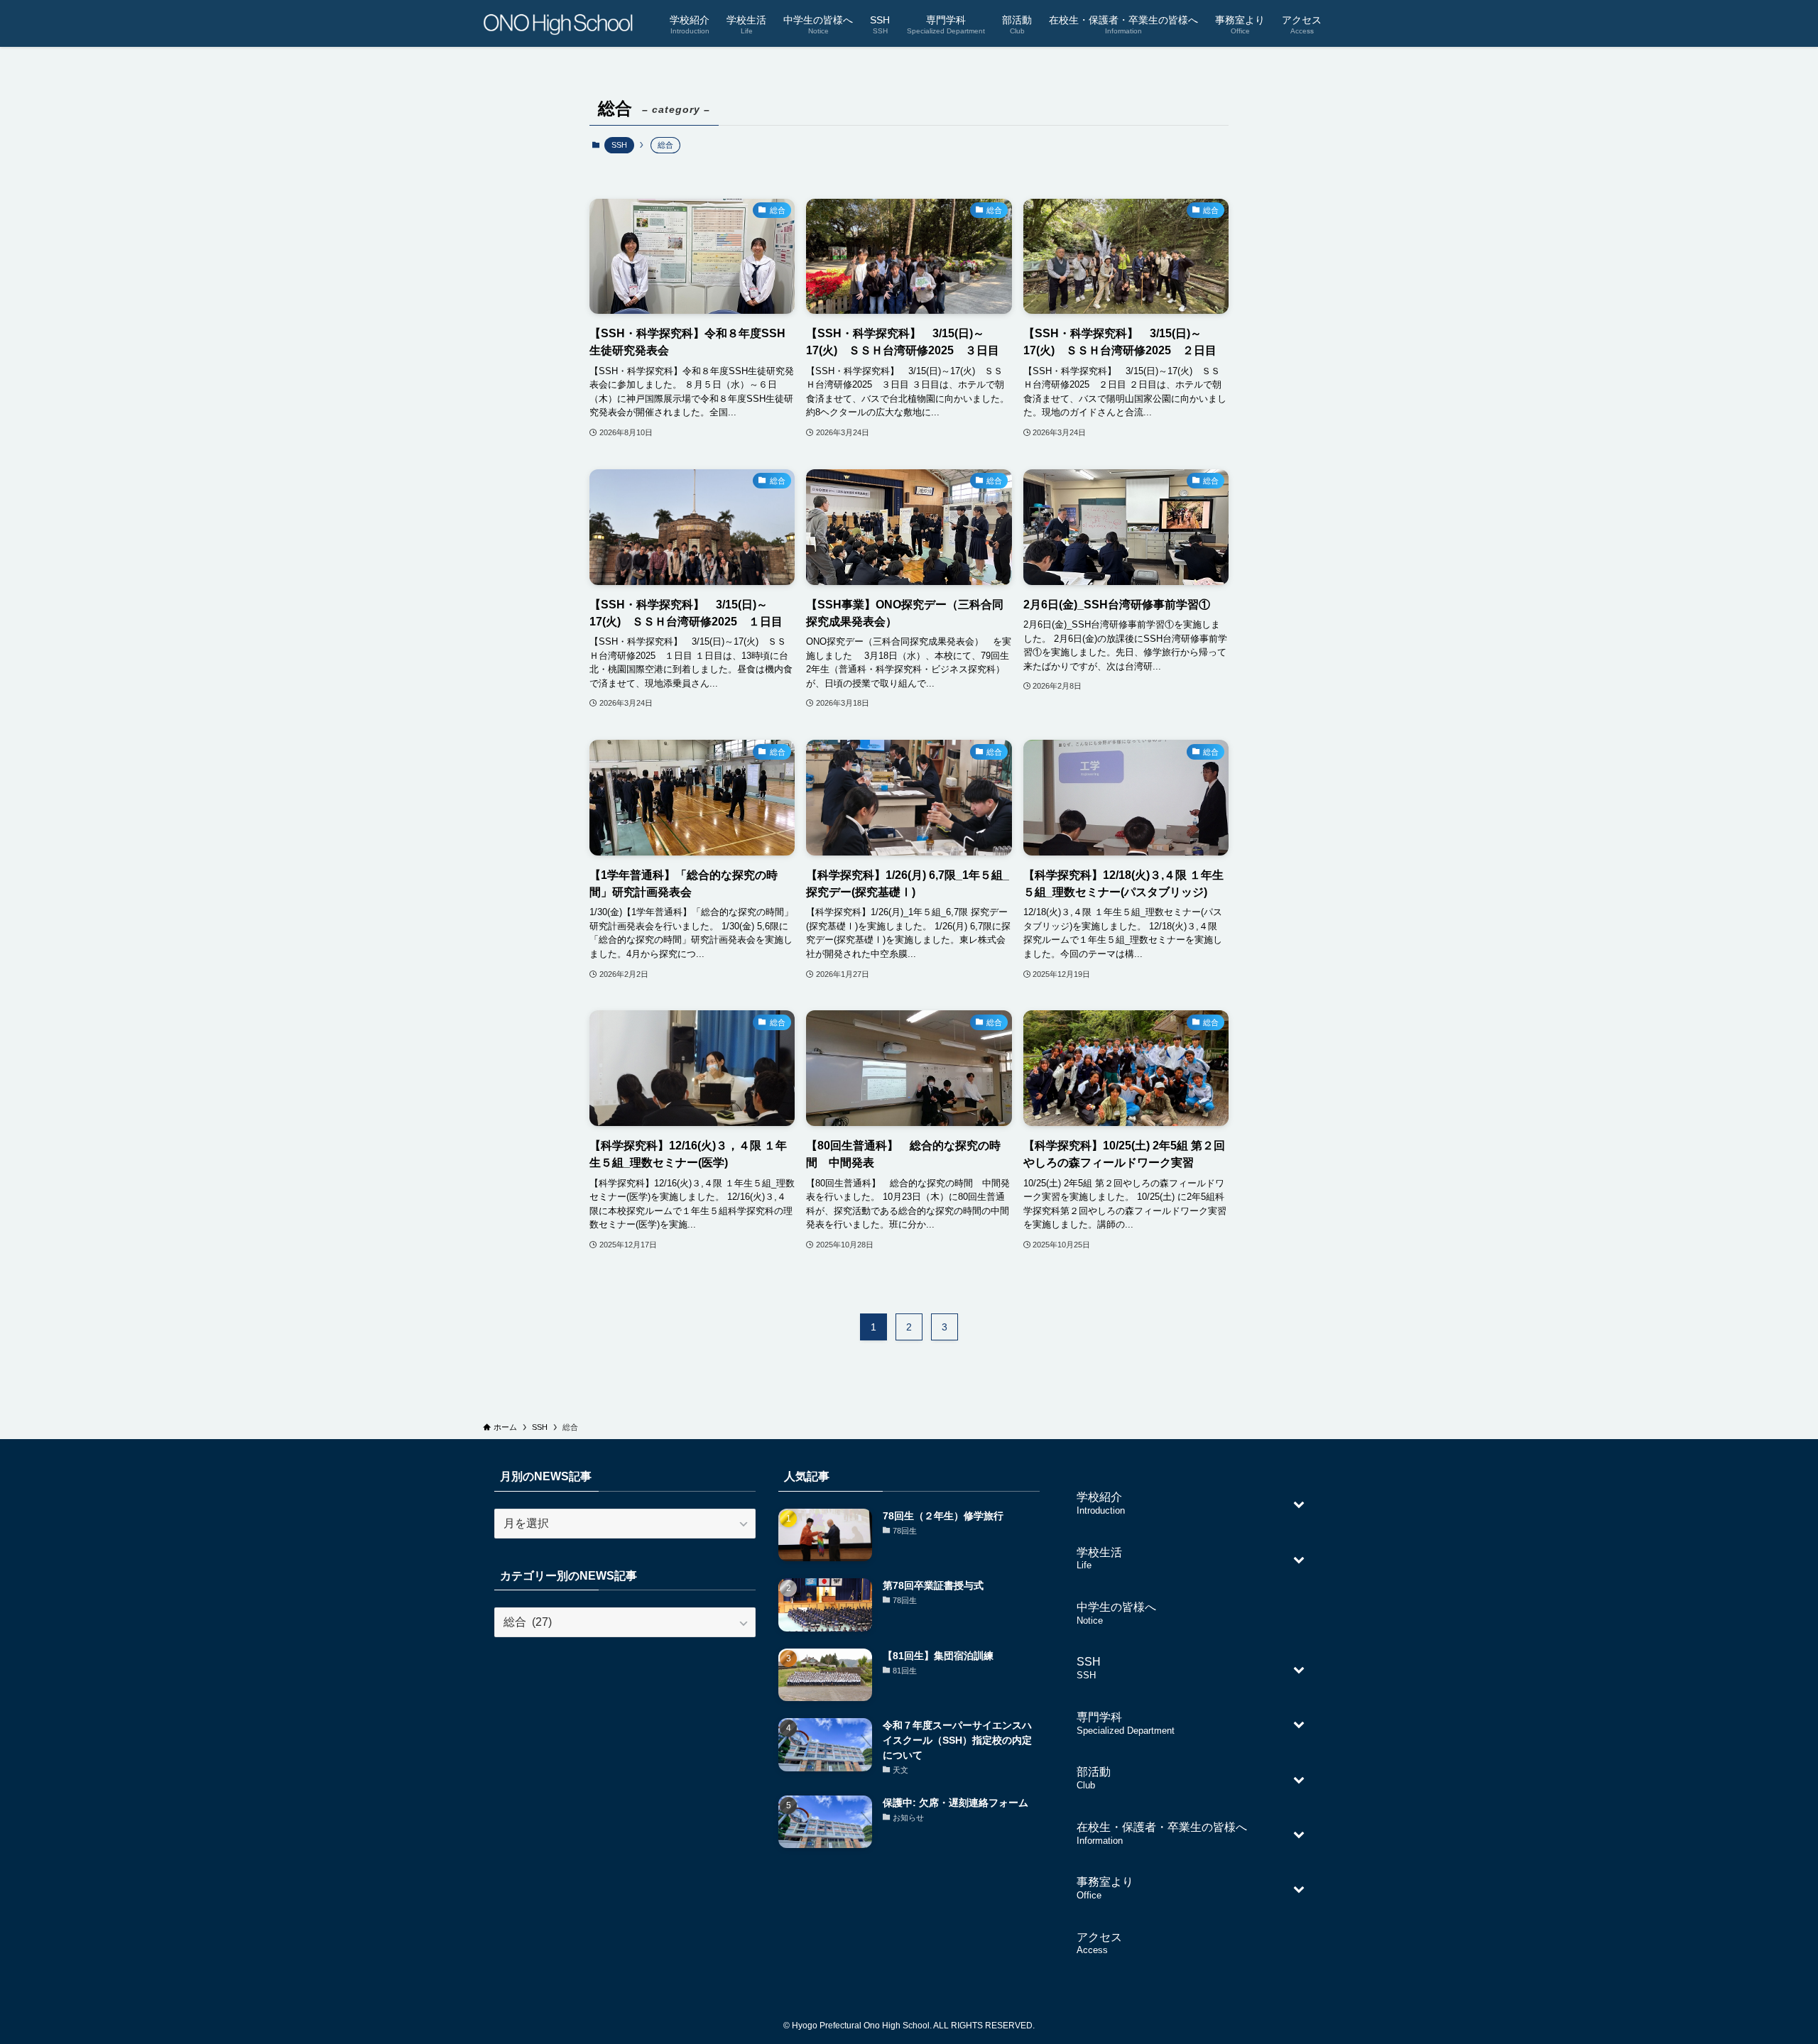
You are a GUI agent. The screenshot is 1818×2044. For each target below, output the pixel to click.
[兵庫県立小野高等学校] (558, 23)
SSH (619, 145)
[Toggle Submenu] (1299, 1503)
